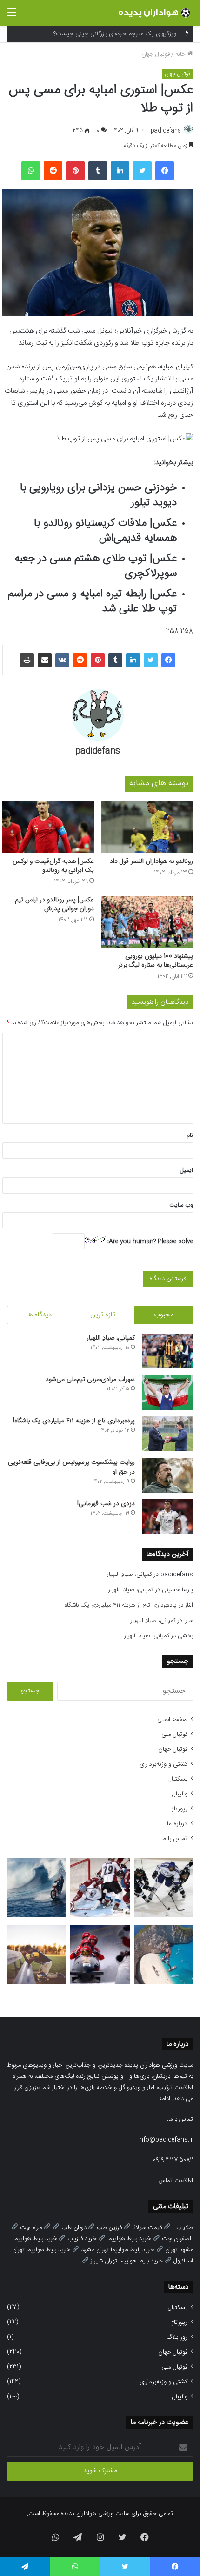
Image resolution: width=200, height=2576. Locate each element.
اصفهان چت (177, 2239)
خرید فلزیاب (82, 2239)
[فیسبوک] (165, 171)
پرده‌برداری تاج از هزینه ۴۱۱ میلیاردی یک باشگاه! (74, 1421)
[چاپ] (27, 660)
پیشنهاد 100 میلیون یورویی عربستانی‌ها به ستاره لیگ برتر (156, 961)
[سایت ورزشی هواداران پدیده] (156, 13)
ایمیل (187, 1170)
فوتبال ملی (174, 1735)
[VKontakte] (62, 660)
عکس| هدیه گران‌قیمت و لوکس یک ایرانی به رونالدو (53, 866)
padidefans (166, 131)
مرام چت (31, 2228)
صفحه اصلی (172, 1720)
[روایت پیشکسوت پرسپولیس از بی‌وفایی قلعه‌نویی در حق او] (167, 1475)
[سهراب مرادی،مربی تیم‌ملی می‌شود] (167, 1392)
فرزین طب (109, 2228)
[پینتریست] (75, 171)
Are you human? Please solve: (149, 1241)
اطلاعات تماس (176, 2181)
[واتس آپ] (31, 171)
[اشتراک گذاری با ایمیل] (45, 660)
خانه (181, 54)
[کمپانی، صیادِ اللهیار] (167, 1351)
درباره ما (177, 1824)
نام (190, 1135)
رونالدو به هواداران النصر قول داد (151, 861)
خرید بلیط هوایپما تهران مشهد (118, 2250)
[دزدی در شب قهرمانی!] (167, 1517)
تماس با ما (174, 1839)
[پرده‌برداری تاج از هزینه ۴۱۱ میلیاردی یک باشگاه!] (167, 1434)
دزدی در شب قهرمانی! (106, 1504)
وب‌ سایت (181, 1205)
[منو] (12, 17)
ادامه (165, 2099)
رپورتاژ (180, 1809)
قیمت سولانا (147, 2228)
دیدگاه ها (39, 1315)
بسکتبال (178, 1779)
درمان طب (74, 2228)
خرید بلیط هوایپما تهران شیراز (127, 2261)
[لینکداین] (120, 171)
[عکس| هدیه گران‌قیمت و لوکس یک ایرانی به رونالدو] (48, 827)
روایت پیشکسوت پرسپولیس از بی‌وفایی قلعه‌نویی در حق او (71, 1467)
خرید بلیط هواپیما (129, 2239)
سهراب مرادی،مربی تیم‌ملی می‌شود (90, 1380)
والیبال (180, 1794)
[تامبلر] (98, 171)
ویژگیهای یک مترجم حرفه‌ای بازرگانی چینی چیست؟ (115, 26)
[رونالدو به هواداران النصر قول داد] (147, 827)
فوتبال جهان (156, 54)
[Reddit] (53, 171)
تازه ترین (103, 1315)
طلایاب (185, 2228)
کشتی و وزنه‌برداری (163, 1764)
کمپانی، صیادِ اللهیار (111, 1338)
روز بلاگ (177, 2337)
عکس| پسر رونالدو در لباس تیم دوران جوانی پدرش (54, 904)
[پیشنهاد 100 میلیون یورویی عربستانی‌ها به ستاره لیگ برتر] (147, 922)
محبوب (164, 1315)
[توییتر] (142, 171)
